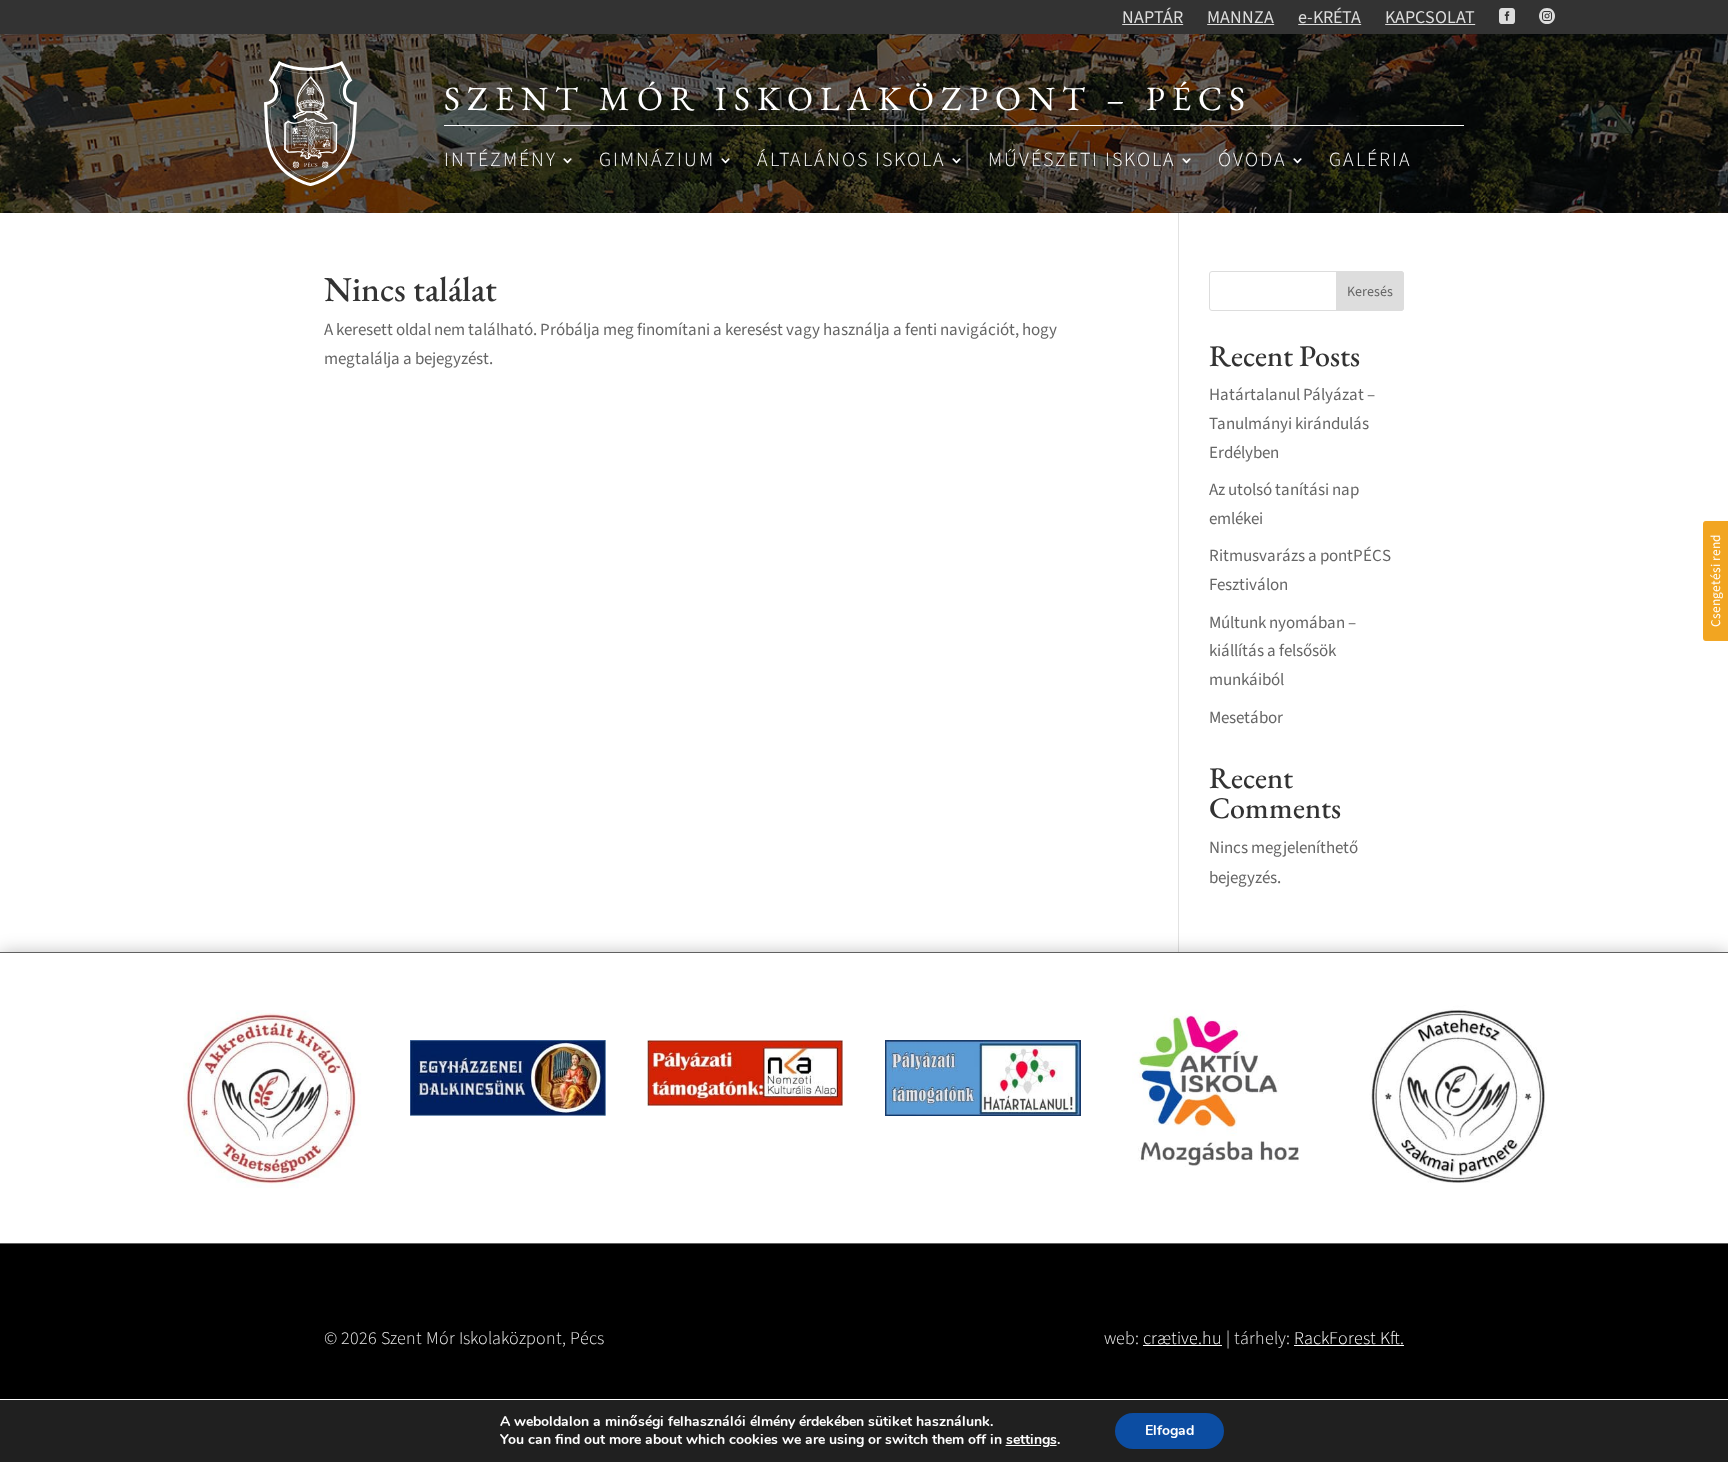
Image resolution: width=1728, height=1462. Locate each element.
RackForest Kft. (1349, 1338)
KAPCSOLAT (1430, 17)
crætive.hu (1182, 1338)
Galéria (1370, 161)
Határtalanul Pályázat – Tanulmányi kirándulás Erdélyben (1292, 424)
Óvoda (1252, 161)
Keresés (1370, 292)
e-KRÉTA (1329, 17)
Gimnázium (657, 161)
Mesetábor (1246, 718)
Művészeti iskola (1082, 161)
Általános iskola (851, 161)
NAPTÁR (1152, 17)
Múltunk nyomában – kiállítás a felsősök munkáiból (1282, 652)
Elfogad (1169, 1430)
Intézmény (500, 161)
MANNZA (1240, 17)
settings (1031, 1440)
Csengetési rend (1715, 581)
